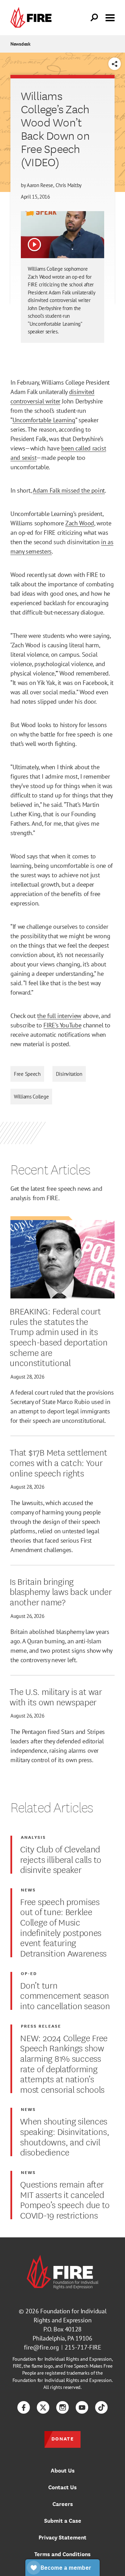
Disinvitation (69, 1074)
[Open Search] (94, 18)
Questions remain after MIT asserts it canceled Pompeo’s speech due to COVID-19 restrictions (65, 2199)
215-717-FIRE (83, 2347)
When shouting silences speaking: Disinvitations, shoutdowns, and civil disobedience (65, 2136)
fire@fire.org (41, 2347)
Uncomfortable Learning (44, 420)
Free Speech (27, 1074)
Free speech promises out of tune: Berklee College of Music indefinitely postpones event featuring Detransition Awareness (63, 1927)
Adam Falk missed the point (69, 490)
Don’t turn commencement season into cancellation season (65, 1995)
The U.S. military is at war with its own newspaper (56, 1696)
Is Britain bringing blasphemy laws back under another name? (61, 1591)
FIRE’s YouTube (62, 1025)
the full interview (59, 1016)
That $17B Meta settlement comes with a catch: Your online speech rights (58, 1462)
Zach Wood (80, 523)
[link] (33, 18)
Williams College (31, 1097)
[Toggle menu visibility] (110, 17)
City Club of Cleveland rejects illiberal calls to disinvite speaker (61, 1859)
